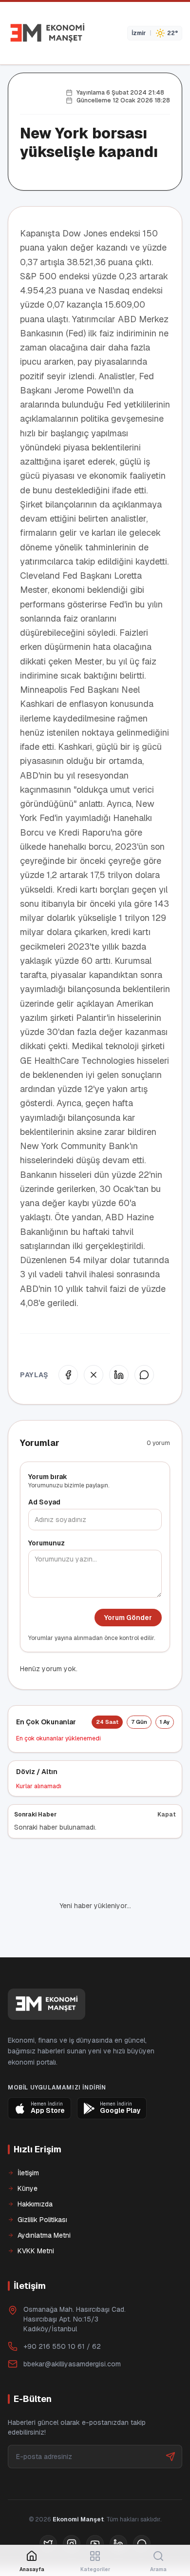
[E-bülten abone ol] (171, 2423)
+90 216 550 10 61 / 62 (62, 2313)
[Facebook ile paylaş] (68, 1375)
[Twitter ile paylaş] (94, 1375)
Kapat (167, 1815)
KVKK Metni (36, 2218)
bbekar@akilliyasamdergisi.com (72, 2331)
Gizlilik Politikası (42, 2186)
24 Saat (107, 1722)
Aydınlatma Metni (44, 2202)
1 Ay (165, 1722)
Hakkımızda (35, 2171)
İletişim (28, 2140)
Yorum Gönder (128, 1618)
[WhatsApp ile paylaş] (144, 1375)
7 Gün (139, 1722)
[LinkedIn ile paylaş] (119, 1375)
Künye (28, 2155)
